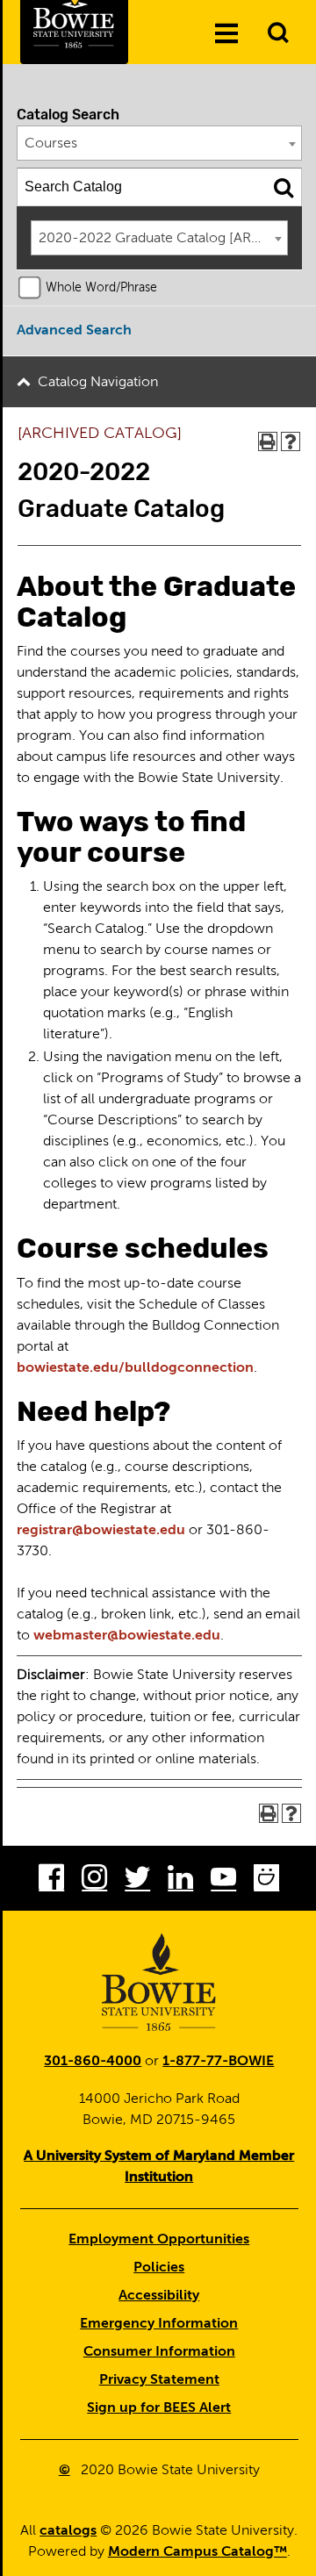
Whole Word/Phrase (101, 288)
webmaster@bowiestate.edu (127, 1636)
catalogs (68, 2531)
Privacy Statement (159, 2380)
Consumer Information (159, 2352)
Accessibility (159, 2296)
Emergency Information (159, 2324)
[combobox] (160, 143)
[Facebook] (51, 1881)
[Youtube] (223, 1881)
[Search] (284, 187)
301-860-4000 (93, 2062)
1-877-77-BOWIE (218, 2062)
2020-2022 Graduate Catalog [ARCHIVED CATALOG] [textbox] (163, 239)
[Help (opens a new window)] (291, 441)
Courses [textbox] (51, 144)
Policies (159, 2268)
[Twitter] (137, 1881)
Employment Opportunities (159, 2240)
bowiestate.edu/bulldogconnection (135, 1368)
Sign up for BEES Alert (159, 2408)
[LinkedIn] (180, 1881)
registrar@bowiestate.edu (101, 1531)
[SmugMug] (266, 1881)
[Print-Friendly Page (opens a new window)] (268, 441)
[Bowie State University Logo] (159, 1982)
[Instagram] (94, 1881)
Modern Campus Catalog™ (197, 2552)
